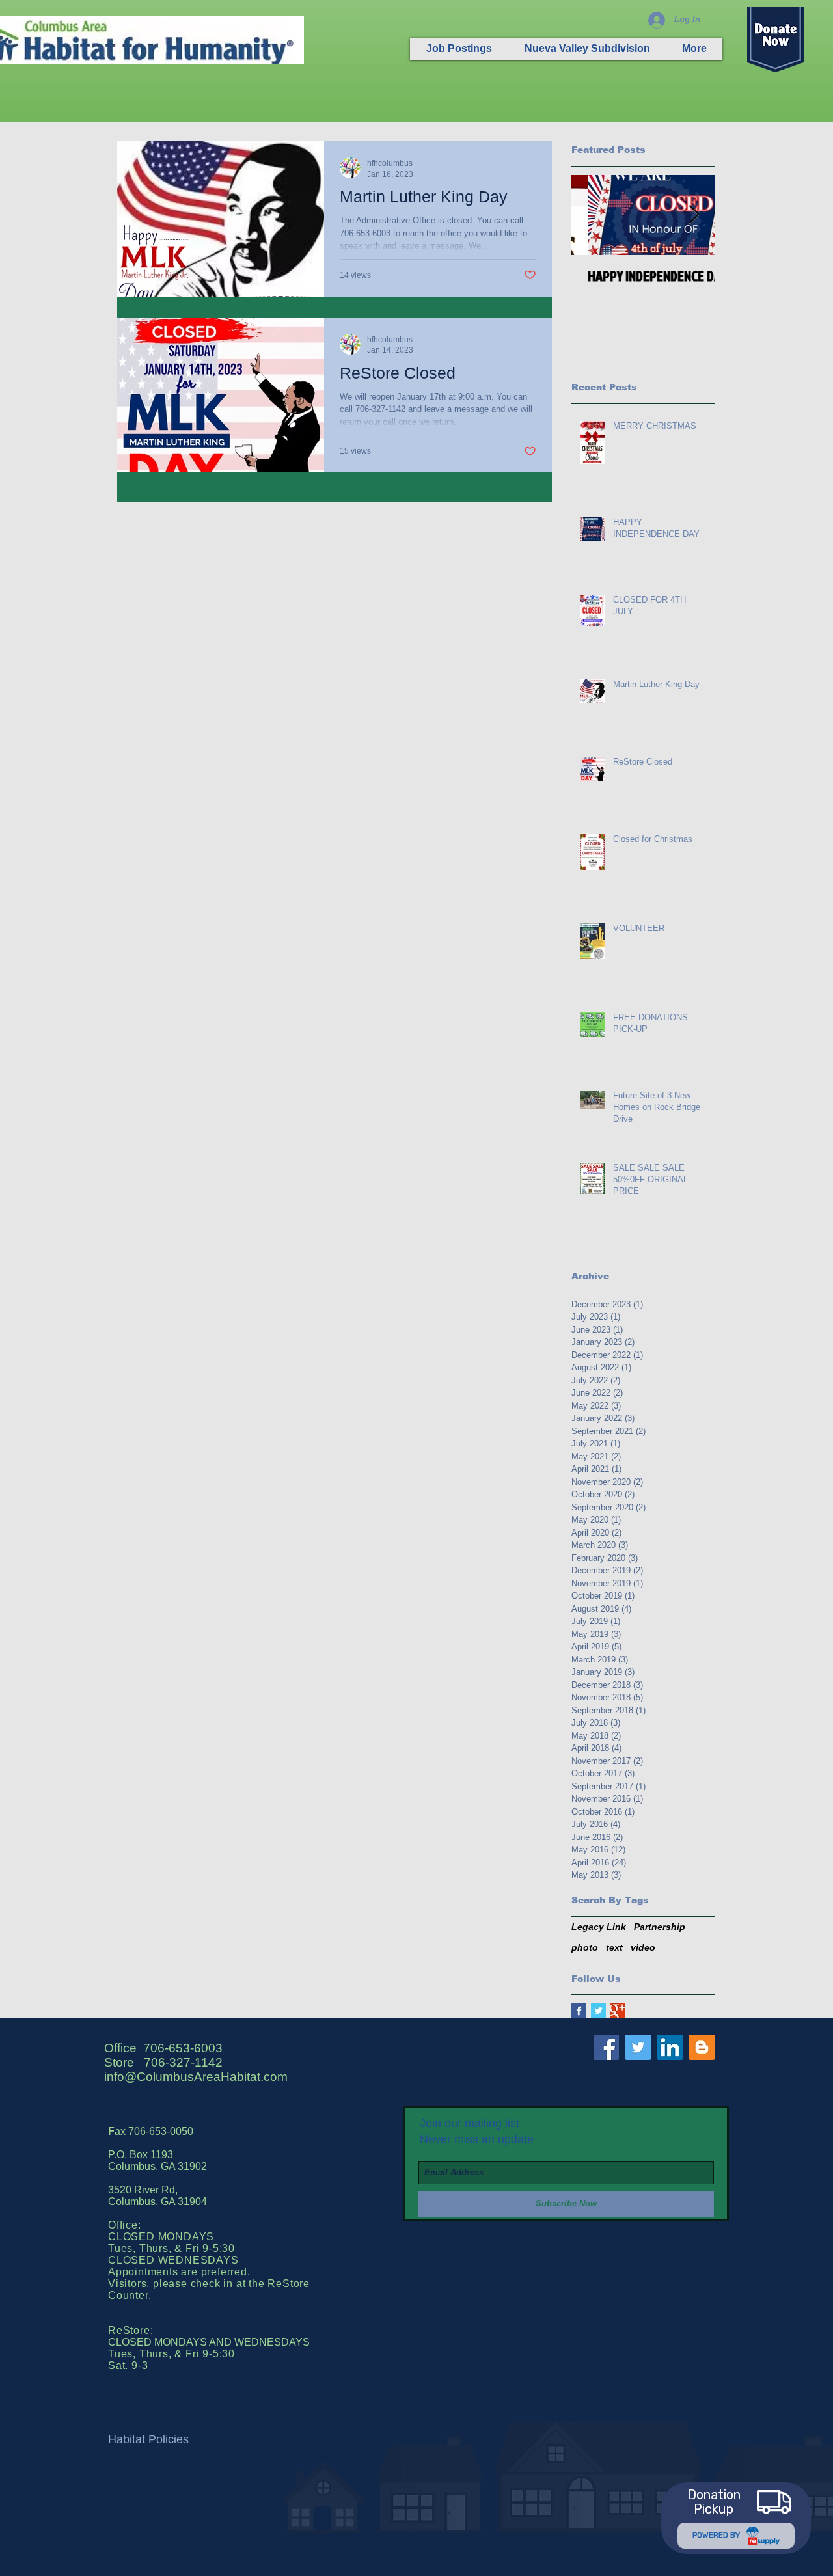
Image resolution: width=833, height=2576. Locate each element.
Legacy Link (599, 1927)
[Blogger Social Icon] (702, 2047)
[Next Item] (694, 215)
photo (585, 1947)
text (614, 1947)
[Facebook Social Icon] (606, 2047)
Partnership (660, 1927)
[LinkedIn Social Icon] (670, 2047)
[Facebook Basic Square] (579, 2011)
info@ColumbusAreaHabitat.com (196, 2077)
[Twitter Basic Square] (598, 2011)
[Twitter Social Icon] (638, 2047)
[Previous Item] (592, 215)
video (643, 1947)
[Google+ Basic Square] (618, 2011)
